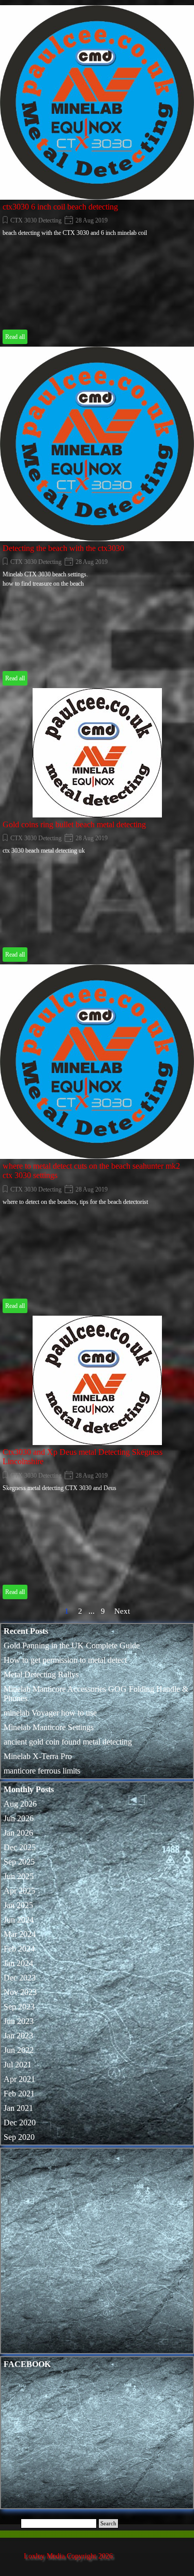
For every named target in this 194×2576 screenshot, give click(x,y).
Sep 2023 (19, 2007)
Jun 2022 (19, 2050)
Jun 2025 (19, 1876)
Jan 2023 (18, 2036)
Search (108, 2523)
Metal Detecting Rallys (41, 1674)
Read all (15, 337)
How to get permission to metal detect (65, 1660)
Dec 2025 (20, 1847)
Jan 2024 (18, 1963)
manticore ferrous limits (42, 1771)
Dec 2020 (20, 2123)
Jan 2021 (18, 2108)
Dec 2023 (20, 1978)
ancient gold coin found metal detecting (68, 1742)
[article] (97, 176)
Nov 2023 (20, 1992)
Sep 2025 (19, 1862)
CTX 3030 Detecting (36, 220)
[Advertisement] (97, 2253)
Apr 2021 (19, 2079)
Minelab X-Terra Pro (38, 1756)
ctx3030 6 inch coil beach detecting (60, 207)
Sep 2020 (19, 2137)
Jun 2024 (19, 1920)
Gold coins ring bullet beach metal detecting (74, 824)
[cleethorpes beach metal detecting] (97, 444)
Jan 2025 (18, 1905)
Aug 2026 (20, 1804)
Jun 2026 (19, 1818)
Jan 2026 (18, 1833)
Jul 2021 (18, 2065)
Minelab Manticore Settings (49, 1727)
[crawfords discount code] (97, 102)
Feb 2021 (19, 2094)
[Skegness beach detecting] (97, 1380)
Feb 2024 (19, 1949)
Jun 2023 (19, 2021)
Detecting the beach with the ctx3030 (63, 548)
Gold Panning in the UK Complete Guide (72, 1646)
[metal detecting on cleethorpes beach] (97, 753)
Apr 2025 (19, 1891)
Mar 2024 (20, 1934)
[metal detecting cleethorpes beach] (97, 1062)
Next (122, 1611)
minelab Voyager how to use (50, 1713)
